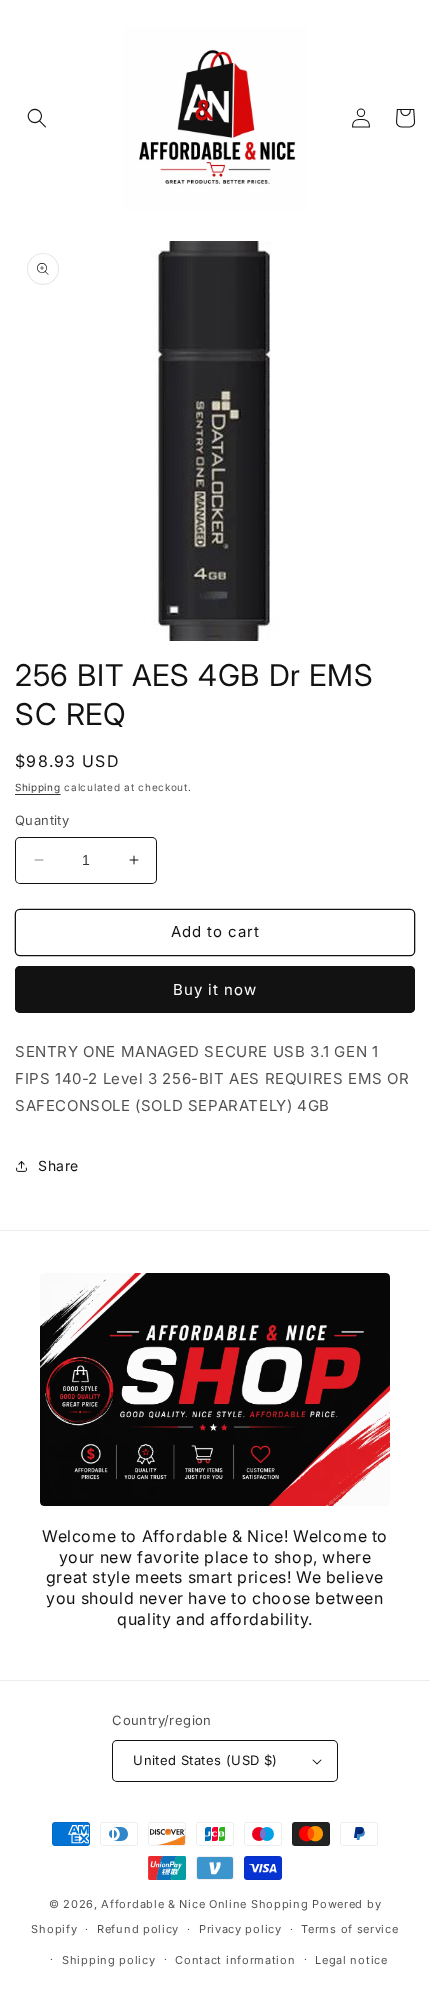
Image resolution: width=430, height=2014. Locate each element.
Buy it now (215, 989)
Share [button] (58, 1165)
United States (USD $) (205, 1760)
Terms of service (349, 1929)
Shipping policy (109, 1960)
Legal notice (351, 1960)
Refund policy (138, 1929)
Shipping (38, 787)
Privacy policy (240, 1929)
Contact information (235, 1960)
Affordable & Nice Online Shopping (204, 1904)
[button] (37, 118)
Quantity (42, 820)
